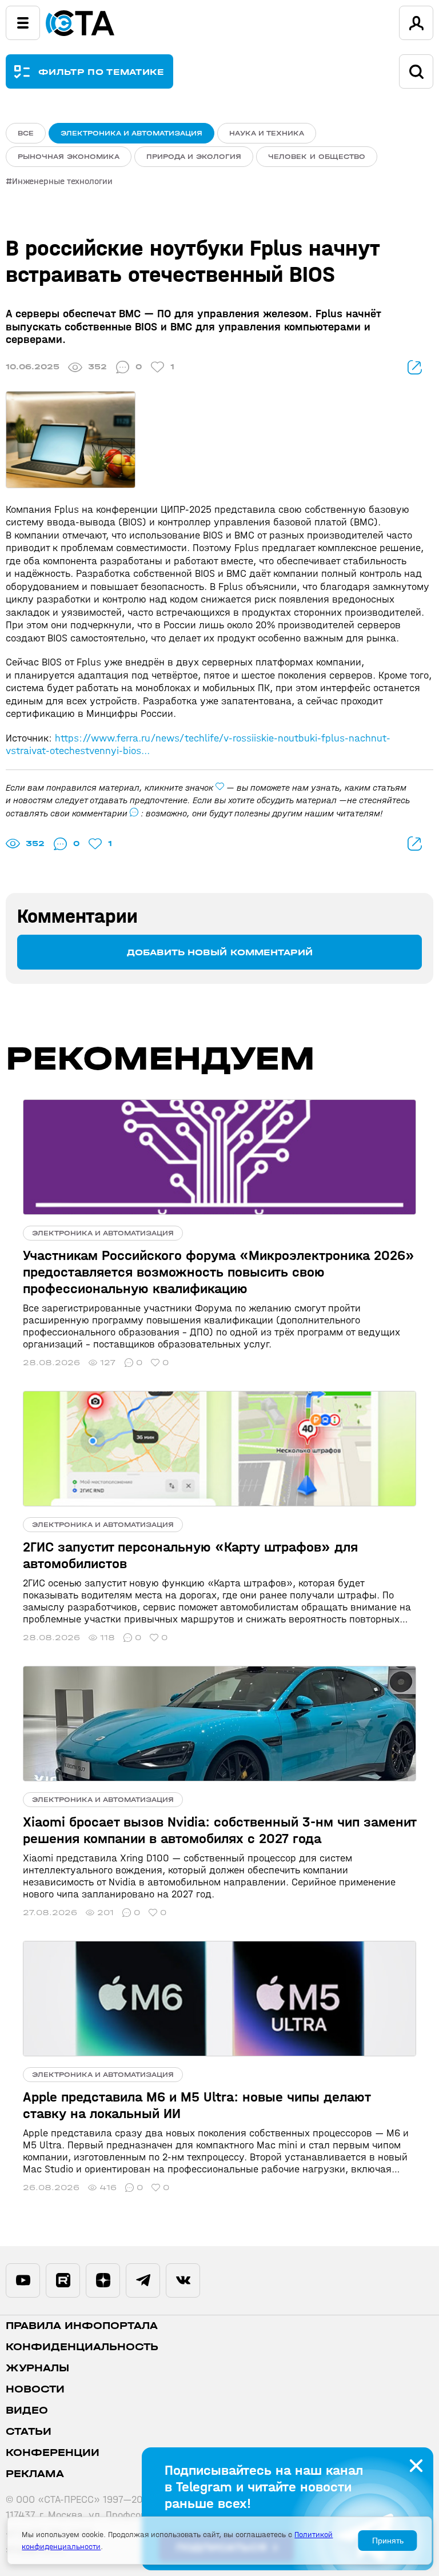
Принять (388, 2541)
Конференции (53, 2453)
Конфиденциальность (82, 2347)
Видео (27, 2410)
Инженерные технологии (62, 181)
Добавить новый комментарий (220, 952)
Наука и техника (267, 133)
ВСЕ (26, 133)
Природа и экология (194, 157)
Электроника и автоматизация (131, 133)
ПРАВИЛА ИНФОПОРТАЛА (82, 2326)
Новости (35, 2389)
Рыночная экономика (69, 157)
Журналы (37, 2368)
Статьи (29, 2432)
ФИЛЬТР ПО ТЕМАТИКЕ (101, 72)
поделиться (415, 367)
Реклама (35, 2474)
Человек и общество (317, 157)
